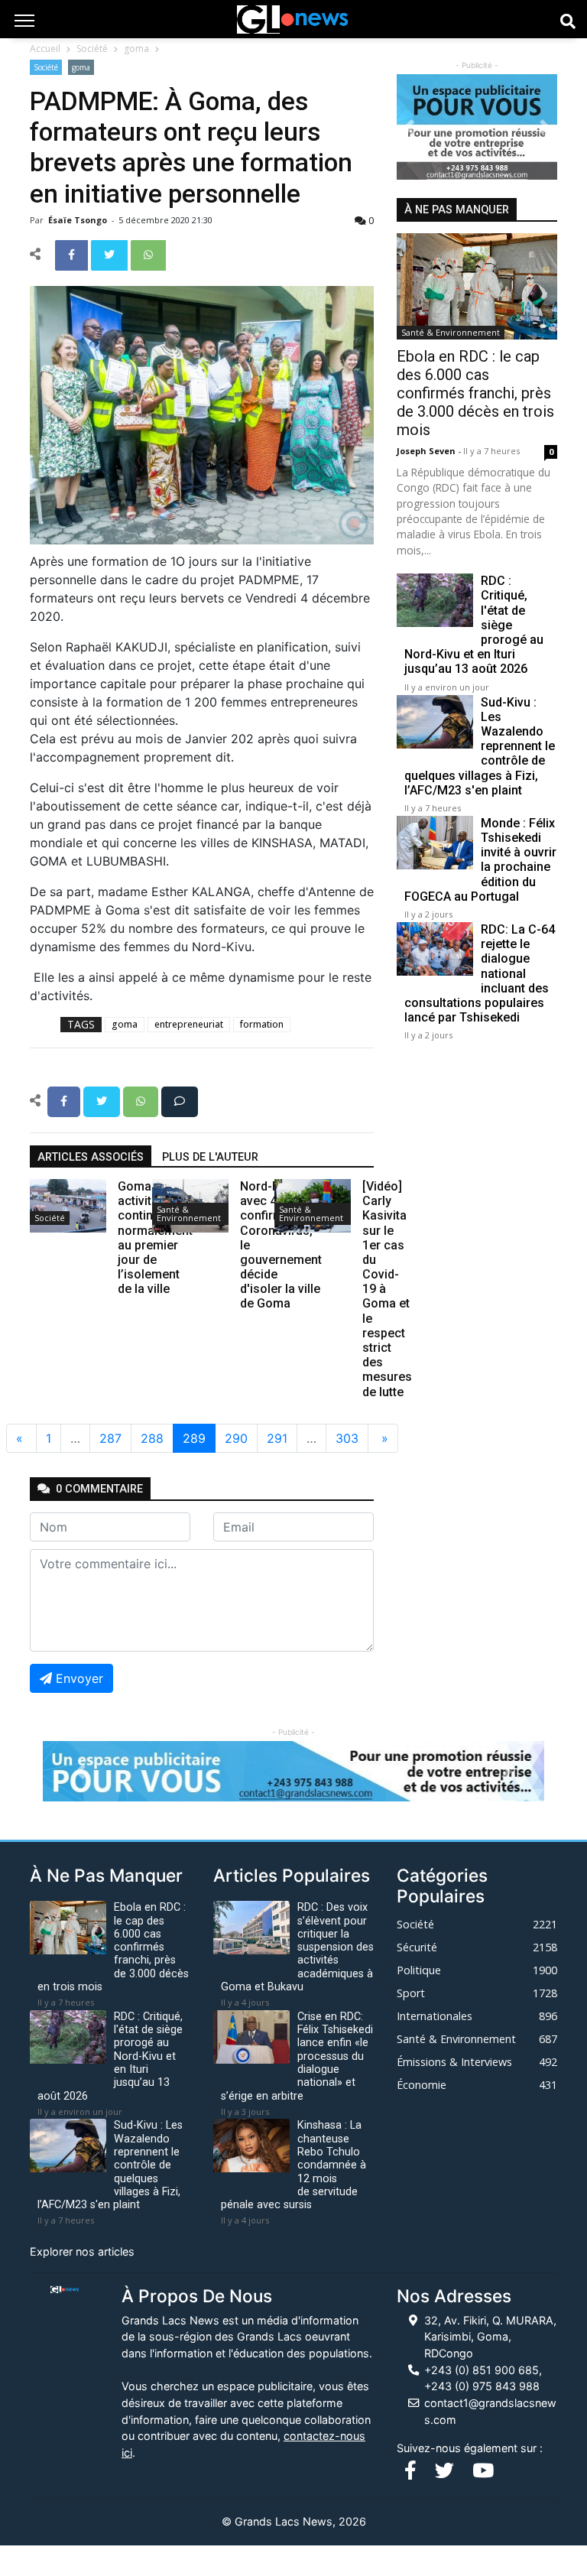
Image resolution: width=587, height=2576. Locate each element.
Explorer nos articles (82, 2251)
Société (92, 49)
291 (277, 1438)
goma (136, 49)
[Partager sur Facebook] (73, 254)
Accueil (45, 49)
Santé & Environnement (189, 1213)
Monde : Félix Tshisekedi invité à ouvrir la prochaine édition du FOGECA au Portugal (480, 860)
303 (347, 1438)
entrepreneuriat (189, 1024)
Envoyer (79, 1678)
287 (110, 1438)
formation (262, 1024)
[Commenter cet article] (180, 1100)
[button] (409, 127)
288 (152, 1438)
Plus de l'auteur (210, 1157)
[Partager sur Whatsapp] (148, 254)
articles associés (91, 1157)
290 (236, 1438)
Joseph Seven (427, 451)
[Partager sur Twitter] (111, 254)
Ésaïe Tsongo (79, 220)
